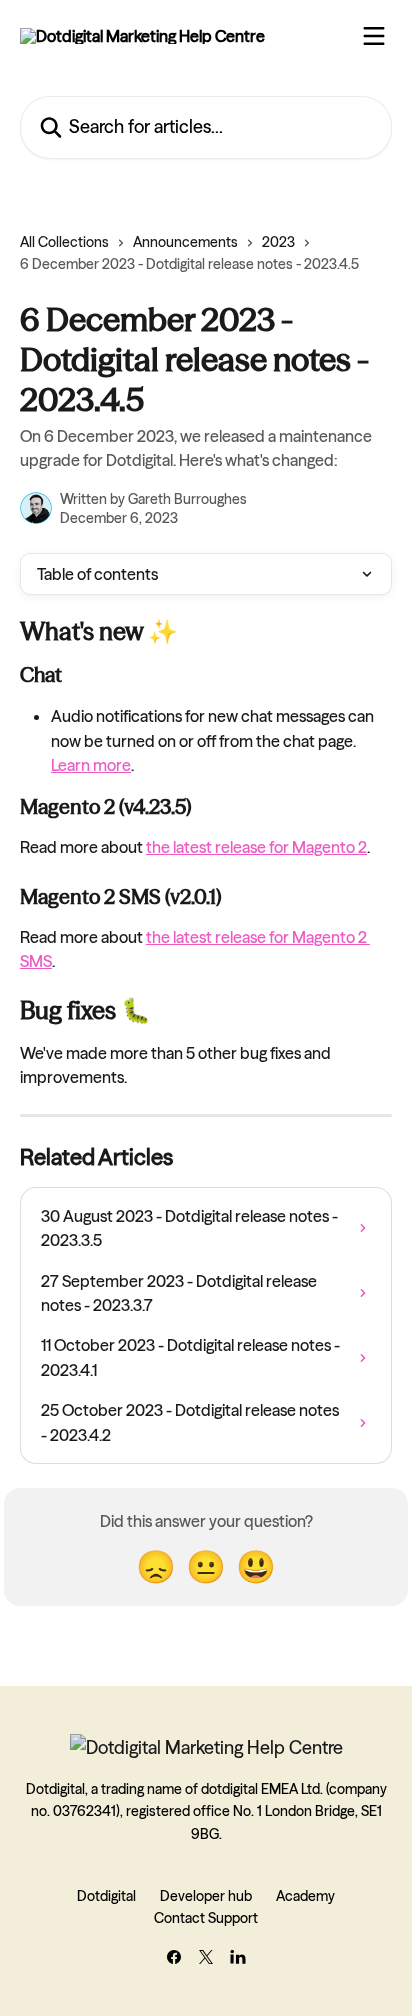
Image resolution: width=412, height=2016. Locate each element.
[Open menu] (374, 36)
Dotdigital (106, 1896)
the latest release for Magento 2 (256, 847)
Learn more (91, 765)
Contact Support (206, 1918)
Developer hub (206, 1896)
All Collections (64, 242)
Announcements (185, 242)
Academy (305, 1896)
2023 (278, 242)
